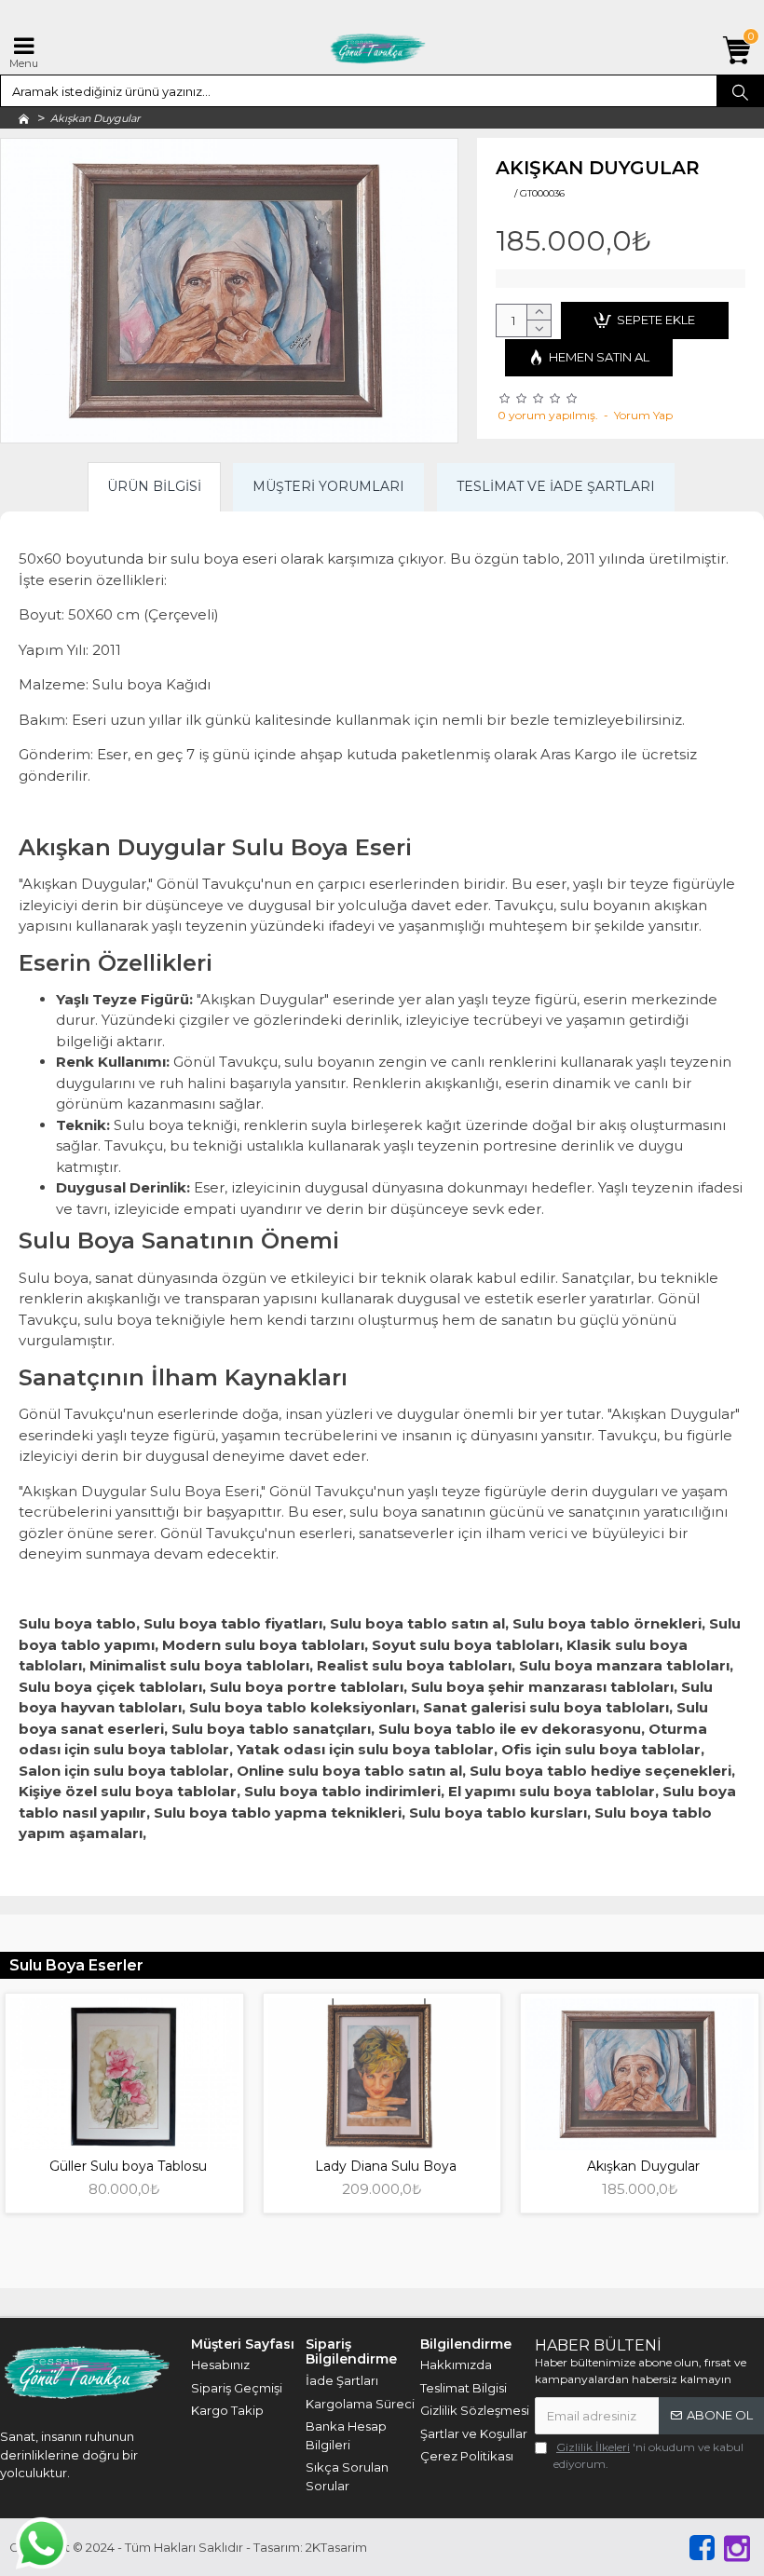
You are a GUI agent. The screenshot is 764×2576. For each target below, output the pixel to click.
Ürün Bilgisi (154, 486)
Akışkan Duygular (643, 2166)
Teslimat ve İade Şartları (556, 486)
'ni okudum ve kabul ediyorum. (648, 2455)
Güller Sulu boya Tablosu (128, 2166)
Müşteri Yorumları (328, 486)
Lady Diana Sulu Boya (386, 2166)
